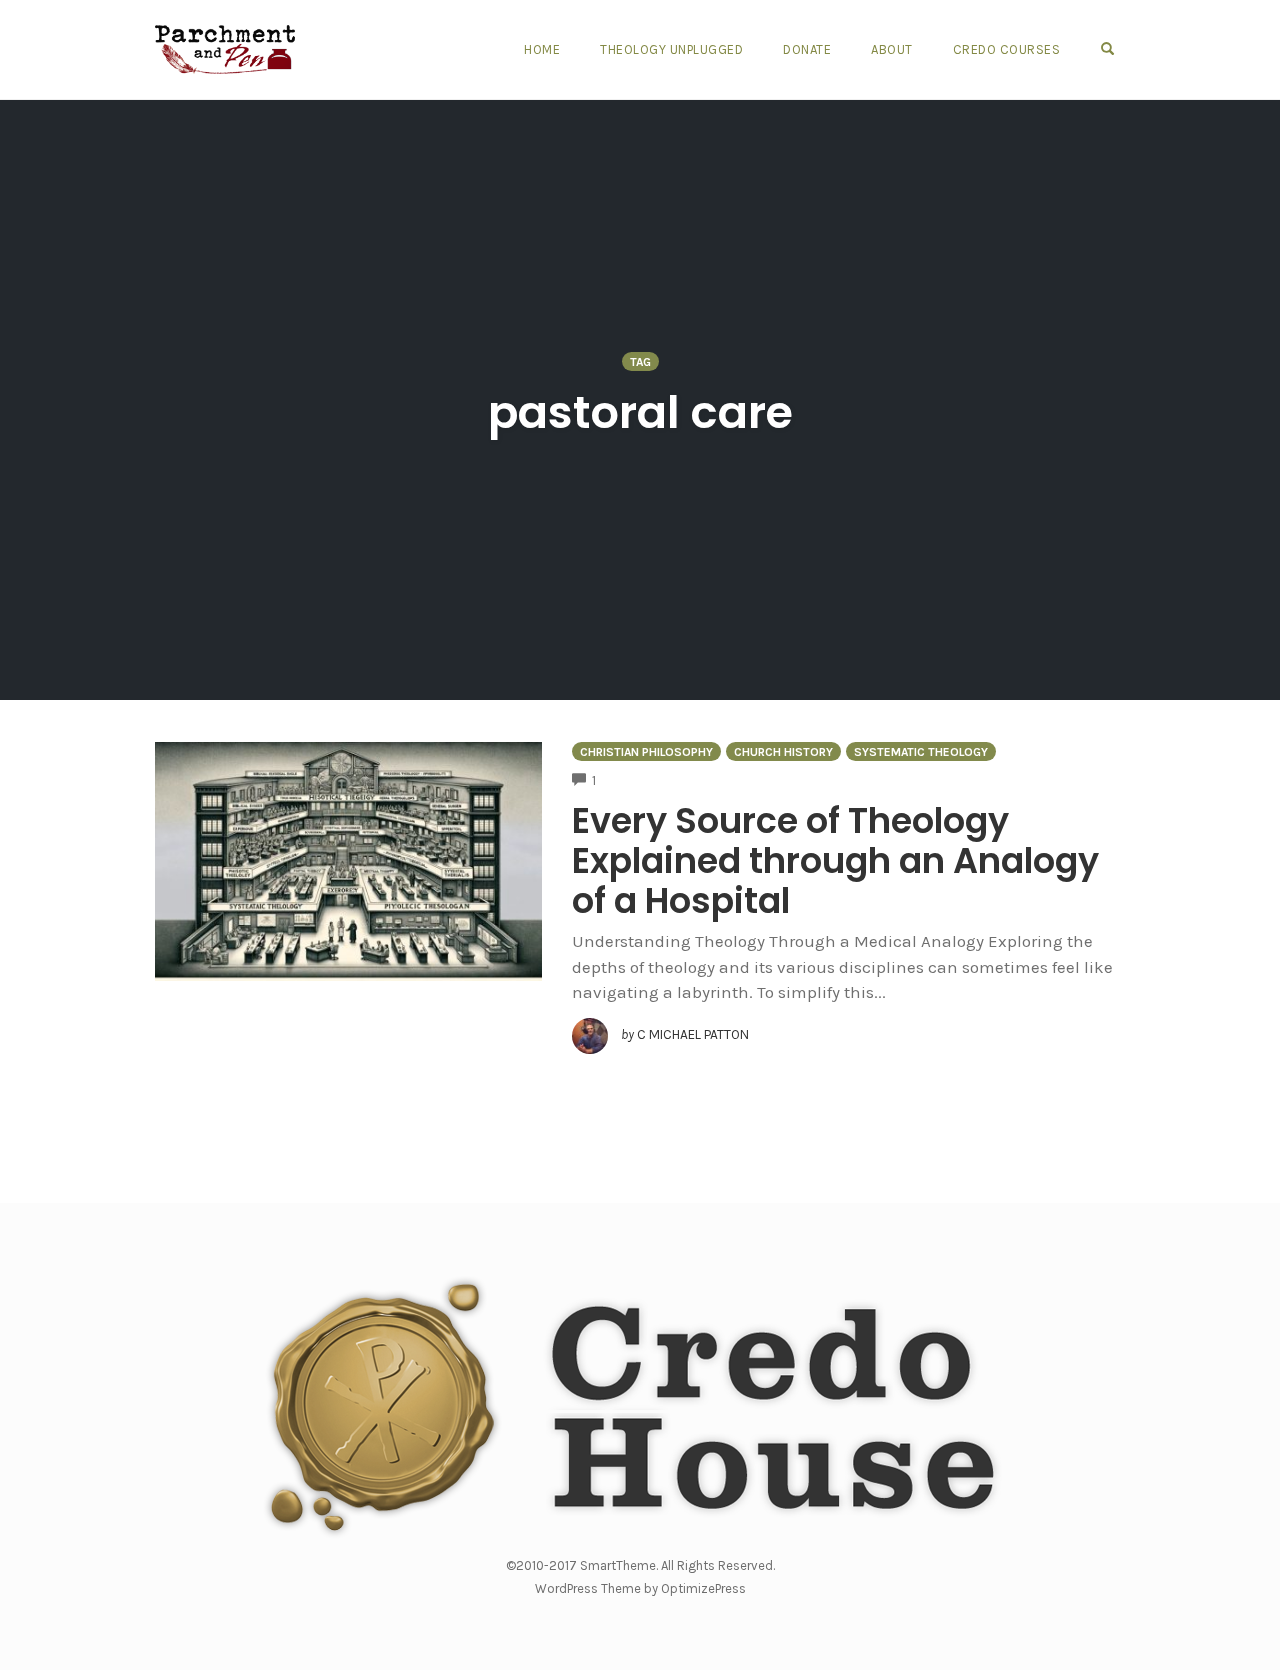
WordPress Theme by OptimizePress (640, 1588)
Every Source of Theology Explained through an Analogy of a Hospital (835, 860)
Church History (783, 752)
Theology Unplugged (671, 49)
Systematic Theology (921, 752)
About (892, 49)
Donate (807, 49)
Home (542, 49)
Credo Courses (1007, 49)
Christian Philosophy (646, 752)
